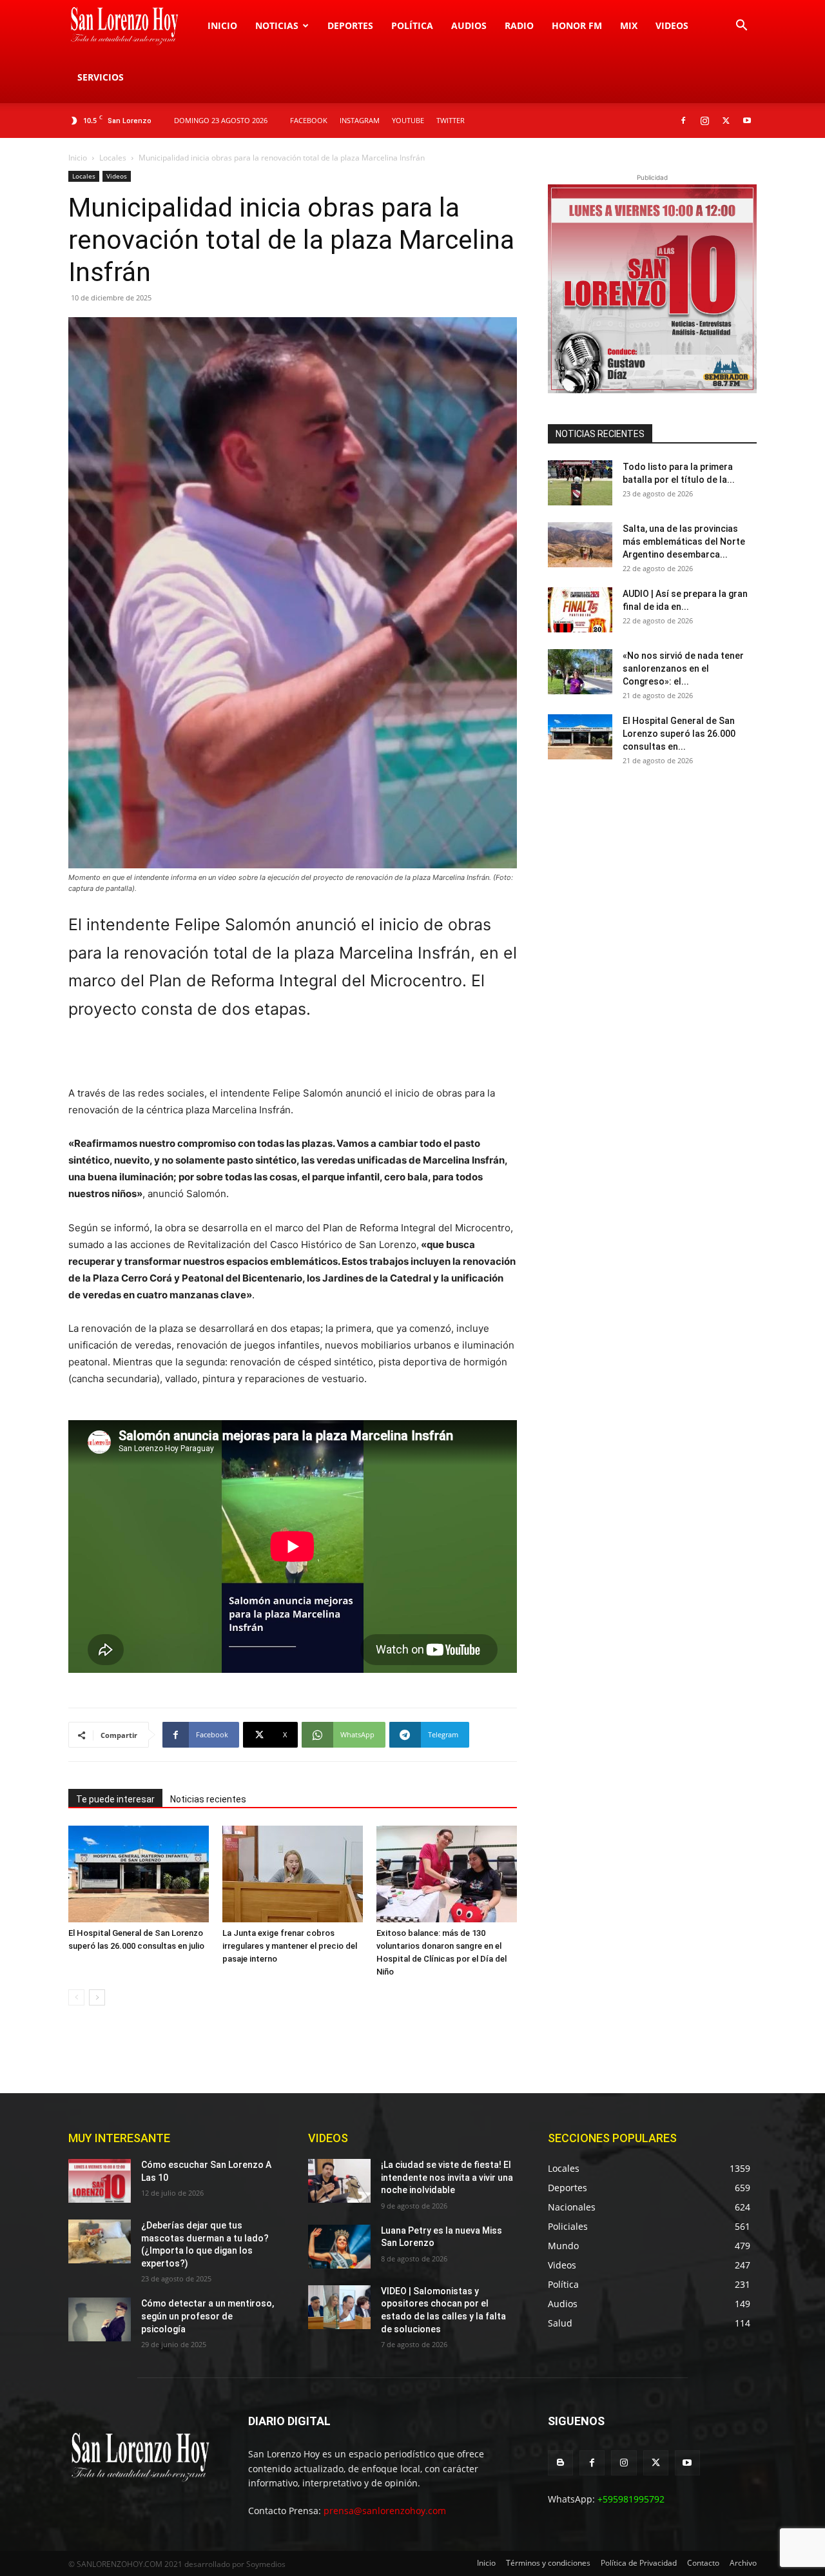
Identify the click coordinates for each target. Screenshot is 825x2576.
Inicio (222, 25)
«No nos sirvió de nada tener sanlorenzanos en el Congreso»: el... (683, 668)
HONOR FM (577, 25)
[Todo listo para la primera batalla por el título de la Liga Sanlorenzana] (580, 483)
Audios (469, 25)
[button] (741, 27)
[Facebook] (683, 121)
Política (412, 25)
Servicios (101, 77)
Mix (629, 25)
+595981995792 (631, 2499)
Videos (672, 25)
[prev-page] (76, 1997)
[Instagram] (704, 121)
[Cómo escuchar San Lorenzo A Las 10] (100, 2181)
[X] (726, 121)
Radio (519, 25)
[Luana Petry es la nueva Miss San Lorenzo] (339, 2247)
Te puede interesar (115, 1799)
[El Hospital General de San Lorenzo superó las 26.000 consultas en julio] (139, 1874)
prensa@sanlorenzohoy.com (385, 2511)
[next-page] (97, 1997)
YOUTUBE (408, 120)
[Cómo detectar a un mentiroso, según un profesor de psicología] (100, 2319)
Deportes (350, 25)
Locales (113, 158)
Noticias (277, 25)
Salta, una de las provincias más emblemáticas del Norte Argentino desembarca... (684, 542)
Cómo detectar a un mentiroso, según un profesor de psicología (208, 2316)
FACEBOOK (309, 120)
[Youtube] (747, 121)
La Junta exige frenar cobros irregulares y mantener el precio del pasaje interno (290, 1946)
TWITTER (451, 120)
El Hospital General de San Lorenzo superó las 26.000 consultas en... (679, 734)
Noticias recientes (208, 1799)
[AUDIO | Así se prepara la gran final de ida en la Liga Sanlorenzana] (580, 610)
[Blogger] (560, 2463)
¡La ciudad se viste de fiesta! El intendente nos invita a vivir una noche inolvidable (447, 2177)
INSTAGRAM (360, 120)
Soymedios (266, 2564)
